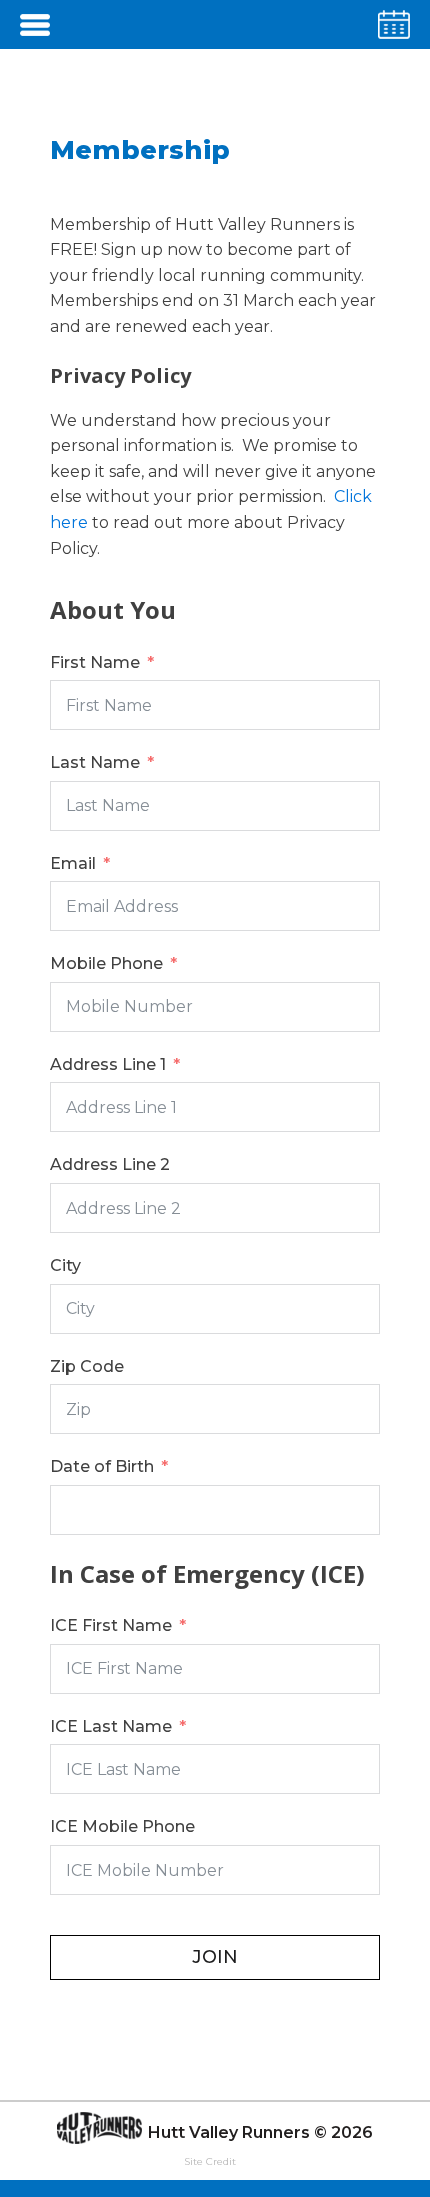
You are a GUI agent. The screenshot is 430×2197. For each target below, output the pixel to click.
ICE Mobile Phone (122, 1826)
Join (215, 1957)
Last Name (95, 762)
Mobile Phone (106, 963)
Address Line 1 (108, 1064)
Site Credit (210, 2161)
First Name (95, 662)
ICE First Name (111, 1625)
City (65, 1265)
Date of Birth (102, 1466)
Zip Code (87, 1366)
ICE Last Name (111, 1726)
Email (73, 863)
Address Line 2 (110, 1164)
